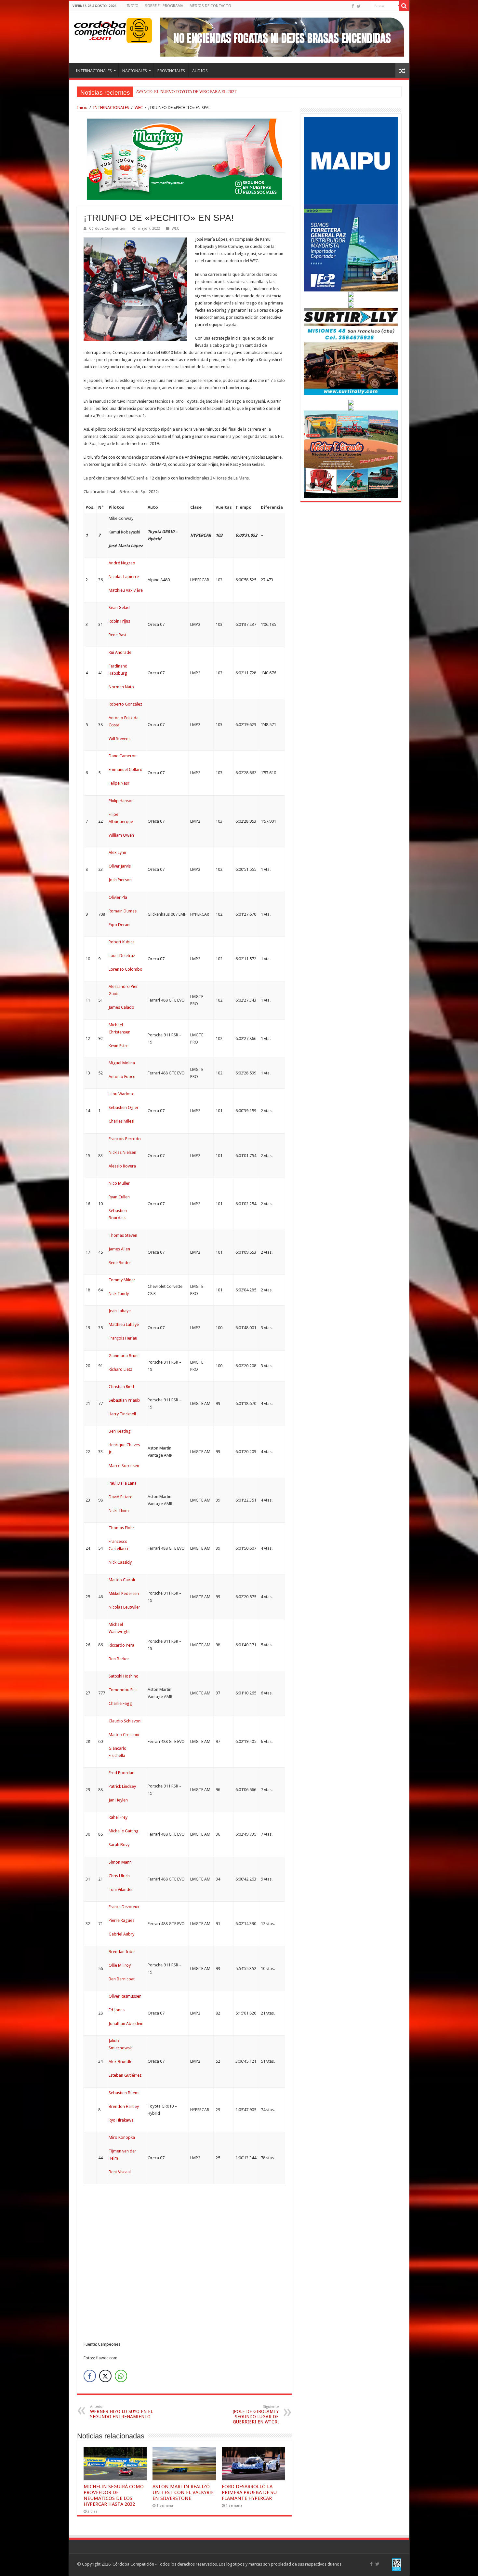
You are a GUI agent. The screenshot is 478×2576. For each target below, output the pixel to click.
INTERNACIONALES (94, 71)
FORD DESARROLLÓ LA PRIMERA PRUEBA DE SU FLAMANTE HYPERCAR (249, 2492)
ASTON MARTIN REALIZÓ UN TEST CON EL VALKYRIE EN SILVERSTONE (183, 2492)
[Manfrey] (184, 159)
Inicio (82, 108)
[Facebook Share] (90, 2376)
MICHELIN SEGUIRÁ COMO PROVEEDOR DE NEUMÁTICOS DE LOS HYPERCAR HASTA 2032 (114, 2495)
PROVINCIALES (171, 71)
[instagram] (365, 7)
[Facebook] (353, 6)
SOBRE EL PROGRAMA (164, 6)
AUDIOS (200, 71)
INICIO (133, 6)
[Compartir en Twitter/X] (105, 2376)
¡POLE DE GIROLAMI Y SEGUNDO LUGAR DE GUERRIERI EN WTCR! (256, 2414)
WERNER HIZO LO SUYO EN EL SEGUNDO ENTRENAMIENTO (121, 2412)
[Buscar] (404, 6)
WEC (139, 108)
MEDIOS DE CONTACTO (210, 6)
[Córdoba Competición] (100, 29)
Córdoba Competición (108, 229)
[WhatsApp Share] (121, 2376)
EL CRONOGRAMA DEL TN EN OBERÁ (173, 92)
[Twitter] (359, 6)
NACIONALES (135, 71)
